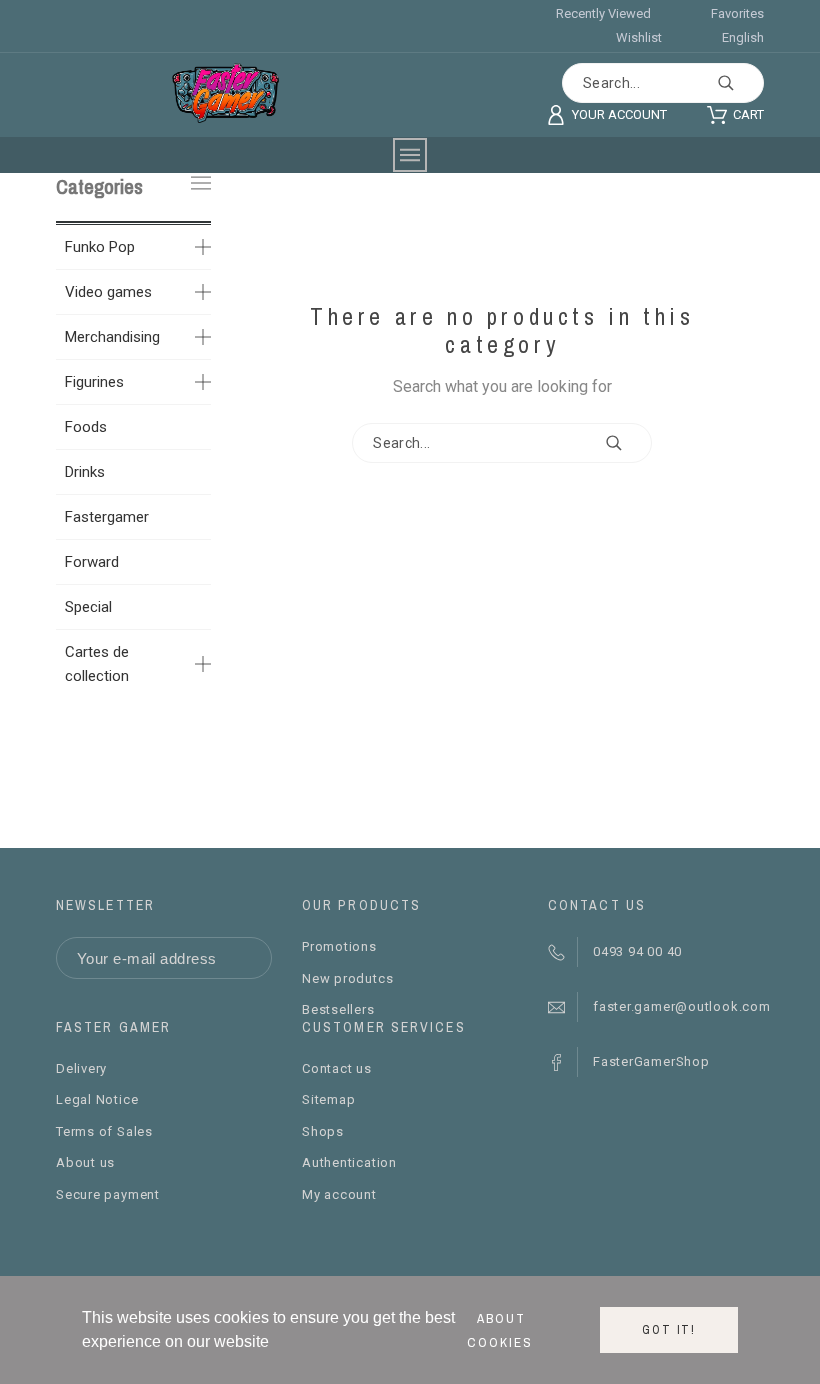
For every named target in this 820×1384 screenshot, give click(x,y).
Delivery (81, 1068)
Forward (92, 562)
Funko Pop (100, 247)
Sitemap (328, 1099)
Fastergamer (107, 517)
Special (88, 607)
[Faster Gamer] (225, 93)
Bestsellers (338, 1009)
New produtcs (347, 978)
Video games (108, 292)
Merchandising (112, 337)
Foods (86, 427)
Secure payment (108, 1194)
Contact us (337, 1068)
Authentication (349, 1162)
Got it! (669, 1330)
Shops (323, 1131)
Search (739, 83)
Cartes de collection (97, 664)
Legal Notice (97, 1099)
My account (339, 1194)
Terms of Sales (104, 1131)
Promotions (339, 946)
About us (85, 1162)
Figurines (94, 382)
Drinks (85, 472)
